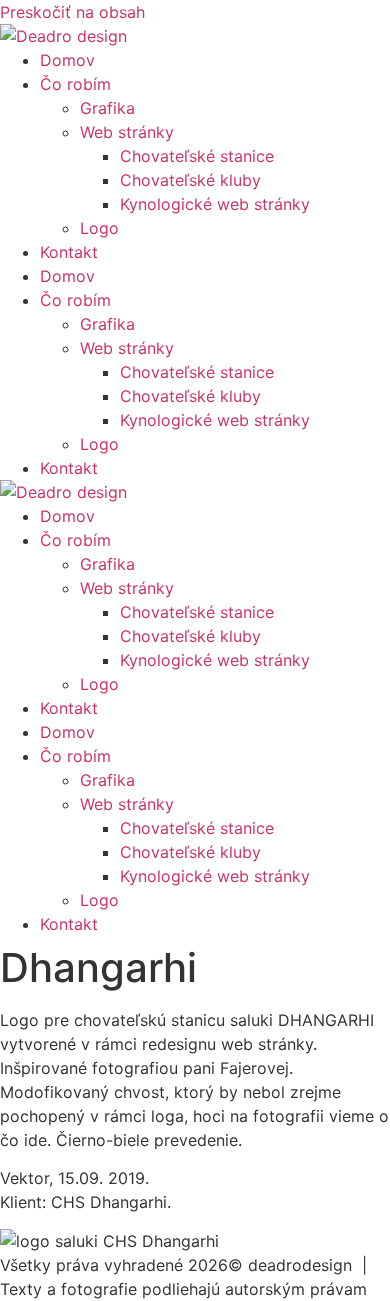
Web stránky (127, 132)
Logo (99, 228)
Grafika (107, 108)
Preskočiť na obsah (72, 12)
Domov (67, 60)
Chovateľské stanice (197, 156)
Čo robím (75, 84)
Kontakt (69, 252)
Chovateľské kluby (190, 180)
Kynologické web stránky (215, 204)
